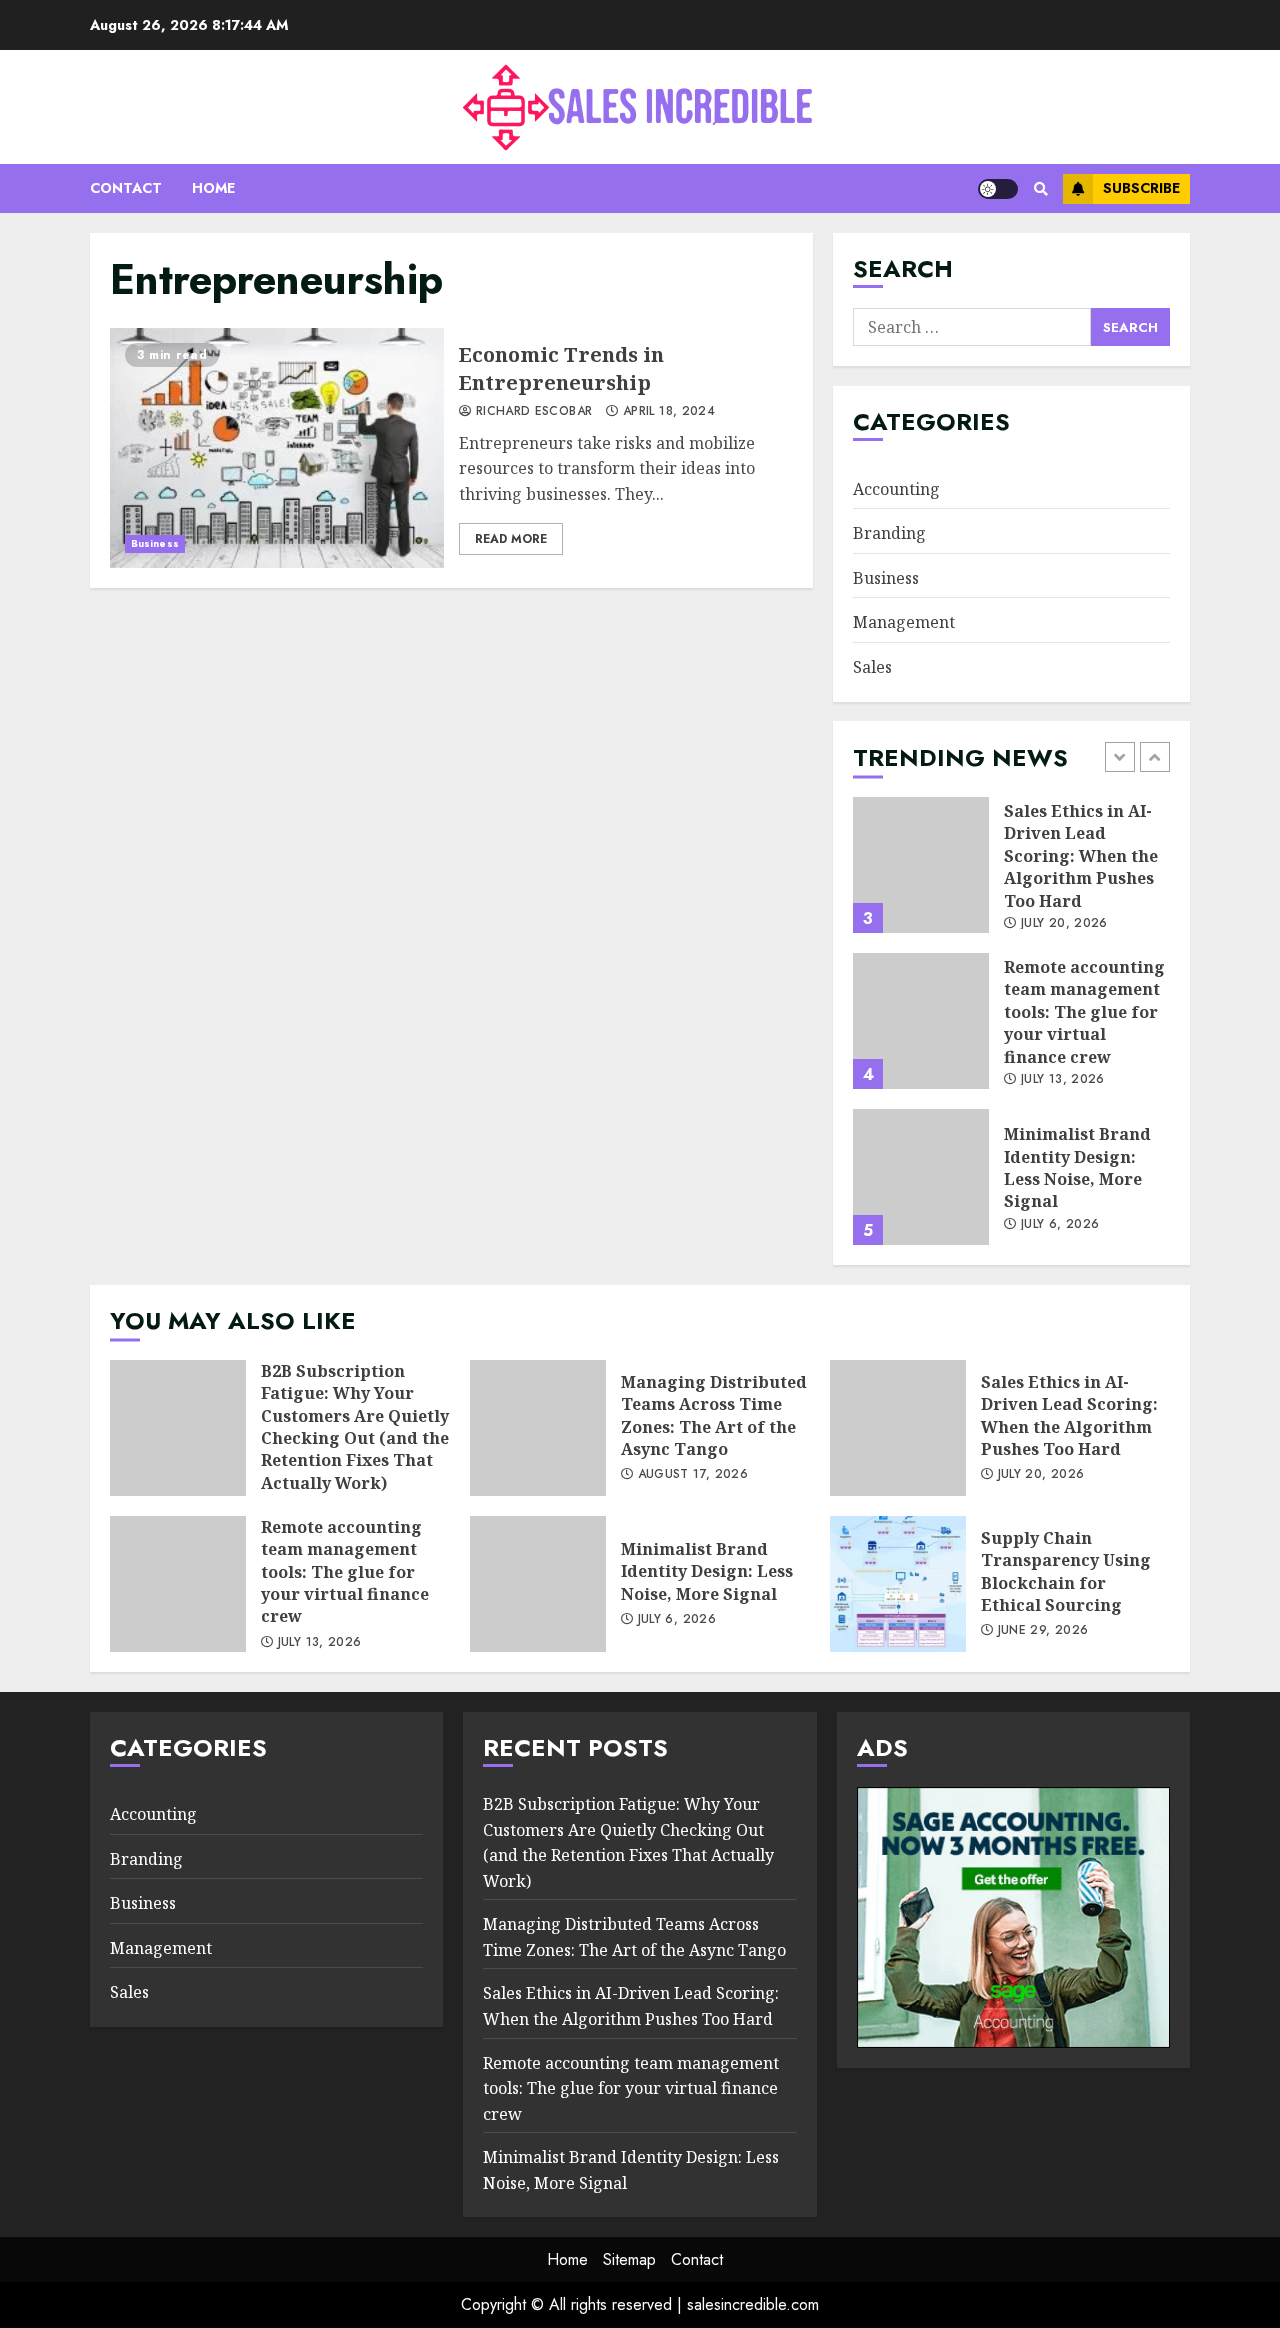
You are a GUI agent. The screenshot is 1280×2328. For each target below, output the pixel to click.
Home (213, 188)
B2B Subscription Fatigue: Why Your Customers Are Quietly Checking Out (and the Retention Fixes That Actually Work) (178, 1428)
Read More (511, 539)
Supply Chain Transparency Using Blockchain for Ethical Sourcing (898, 1584)
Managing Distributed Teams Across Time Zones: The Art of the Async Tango (538, 1428)
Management (904, 622)
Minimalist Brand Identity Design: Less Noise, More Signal (921, 1177)
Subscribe (1141, 188)
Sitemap (629, 2259)
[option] (1011, 875)
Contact (126, 188)
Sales (872, 667)
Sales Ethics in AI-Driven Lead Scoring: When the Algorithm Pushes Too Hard (921, 865)
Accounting (896, 488)
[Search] (1040, 189)
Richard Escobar (532, 412)
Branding (889, 533)
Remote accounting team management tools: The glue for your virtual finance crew (921, 1021)
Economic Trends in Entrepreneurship (277, 448)
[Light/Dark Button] (998, 189)
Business (155, 543)
